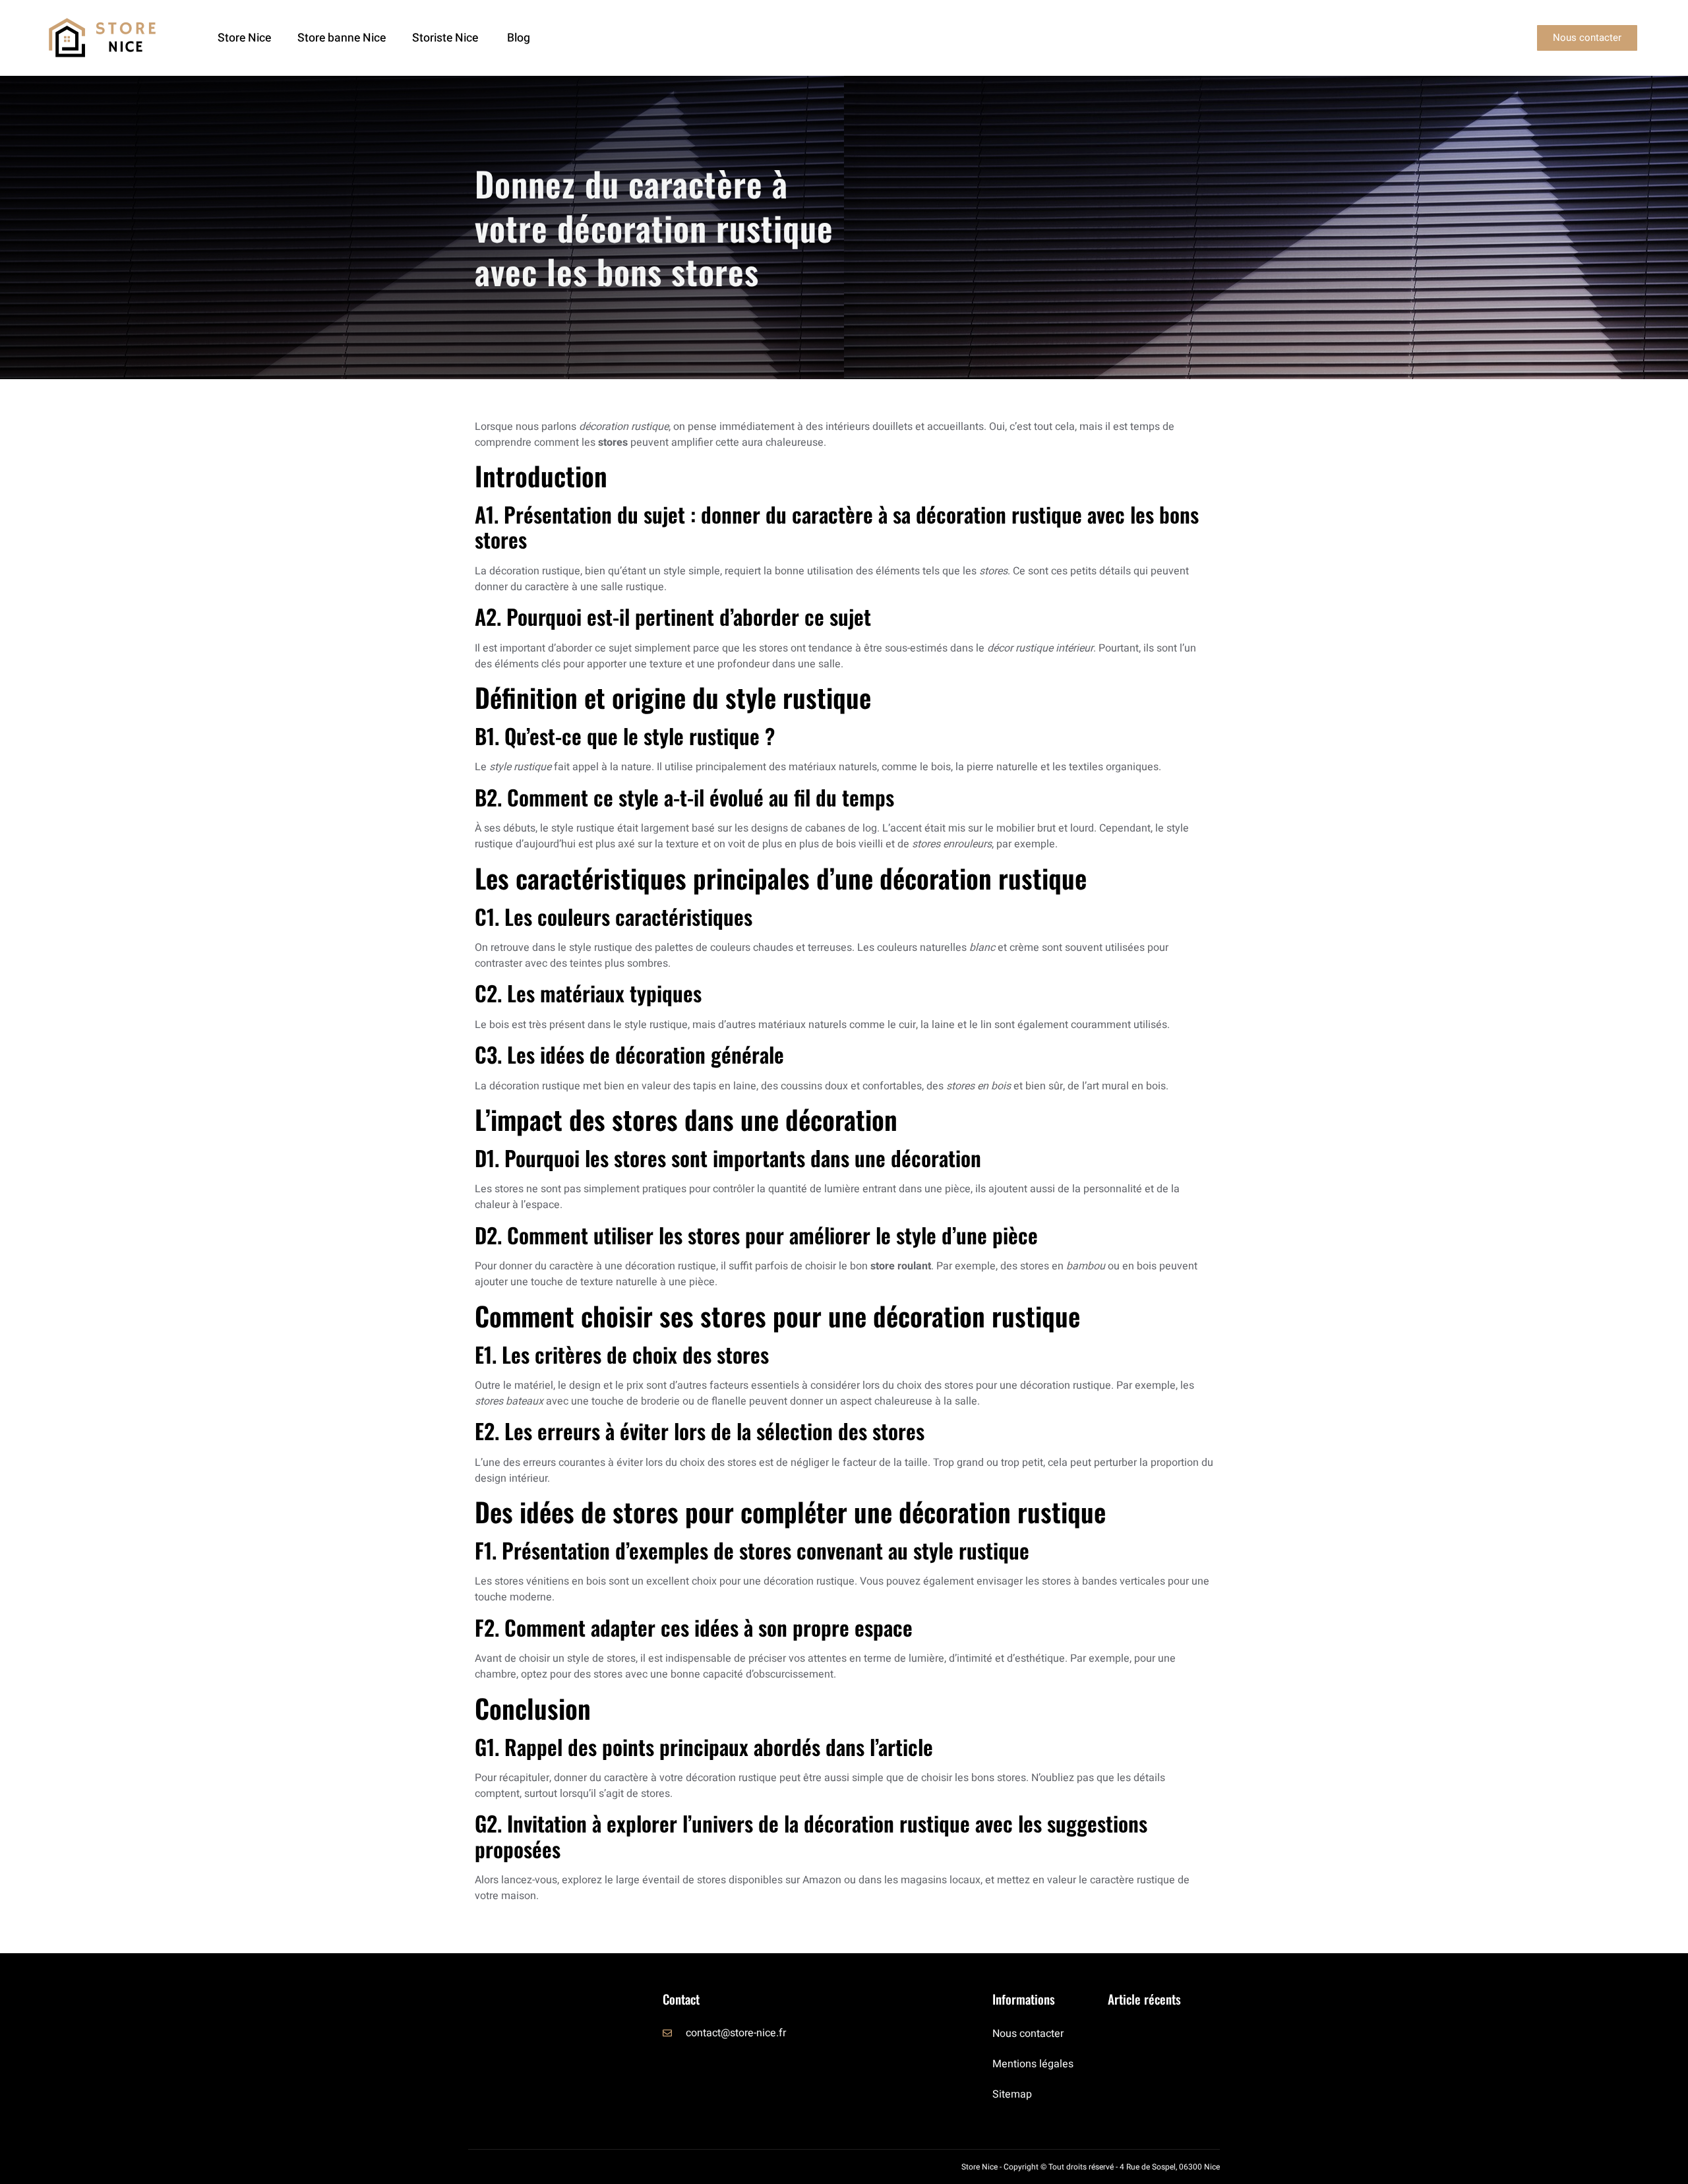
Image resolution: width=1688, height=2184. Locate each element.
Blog (519, 38)
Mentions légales (1033, 2064)
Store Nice (244, 38)
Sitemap (1012, 2094)
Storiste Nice (446, 38)
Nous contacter (1028, 2034)
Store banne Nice (342, 38)
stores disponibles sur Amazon (769, 1880)
